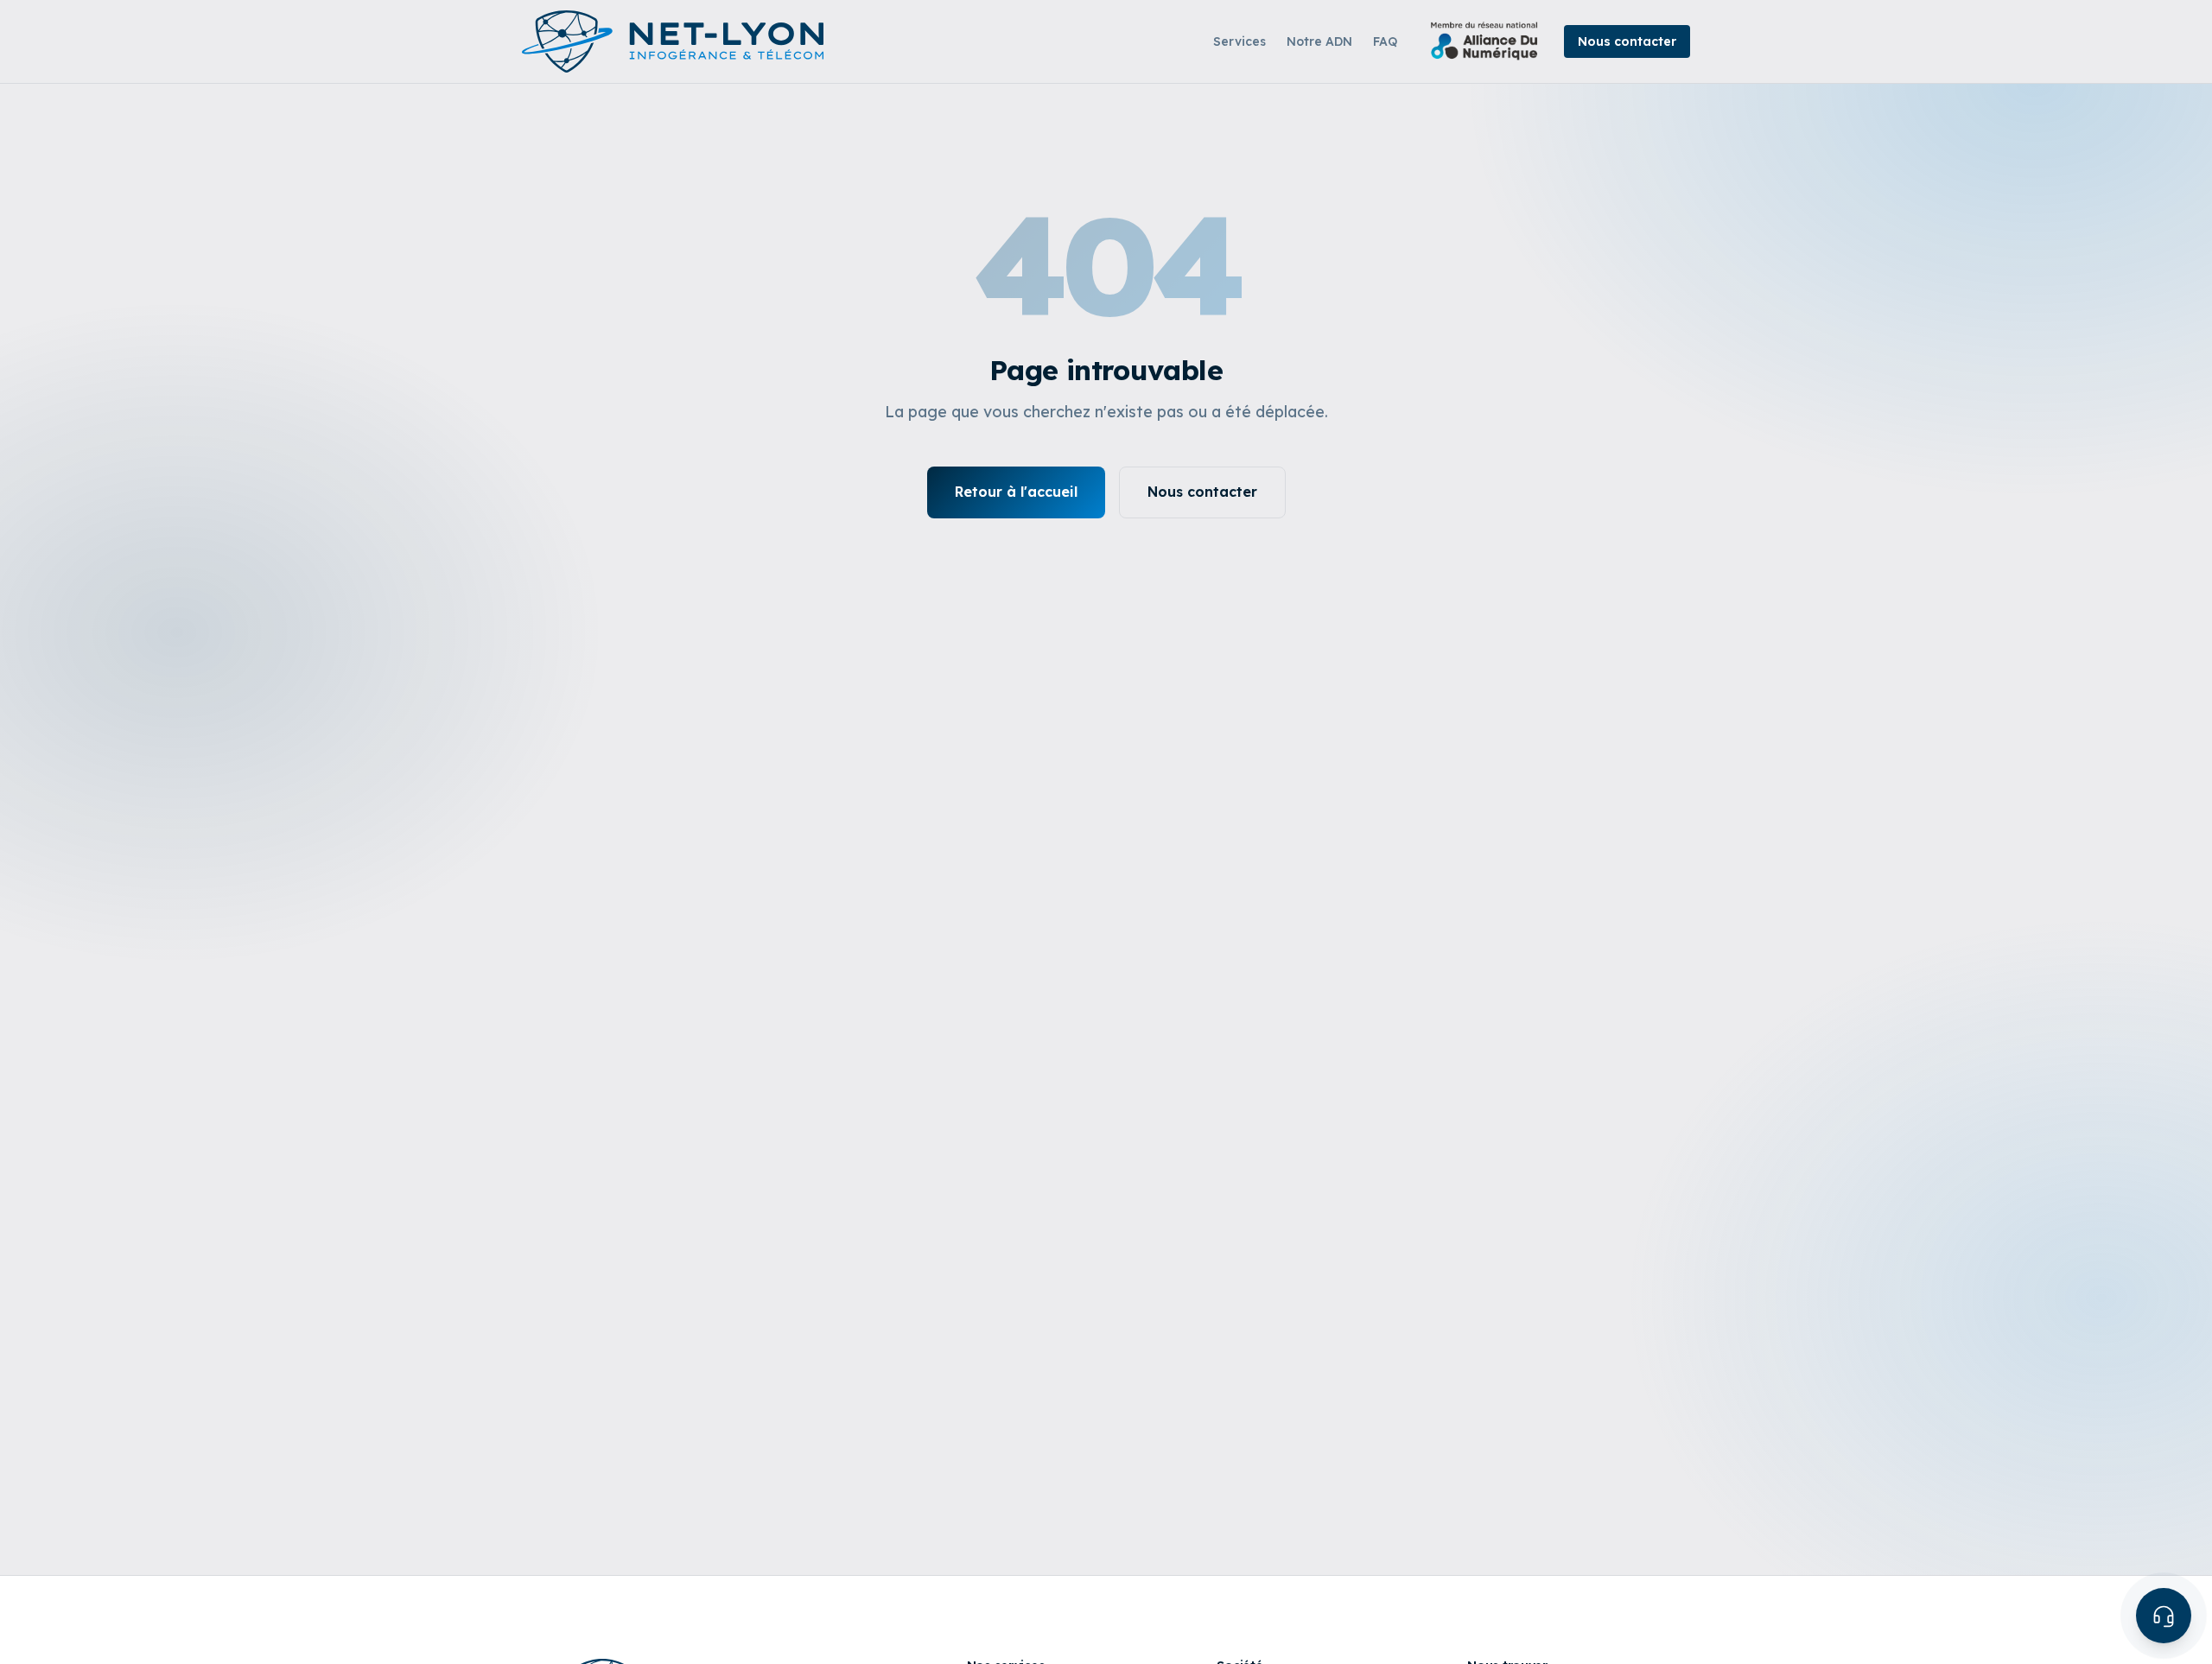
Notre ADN (1319, 41)
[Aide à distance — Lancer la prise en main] (2164, 1616)
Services (1239, 41)
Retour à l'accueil (1016, 492)
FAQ (1385, 41)
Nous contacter (1627, 41)
